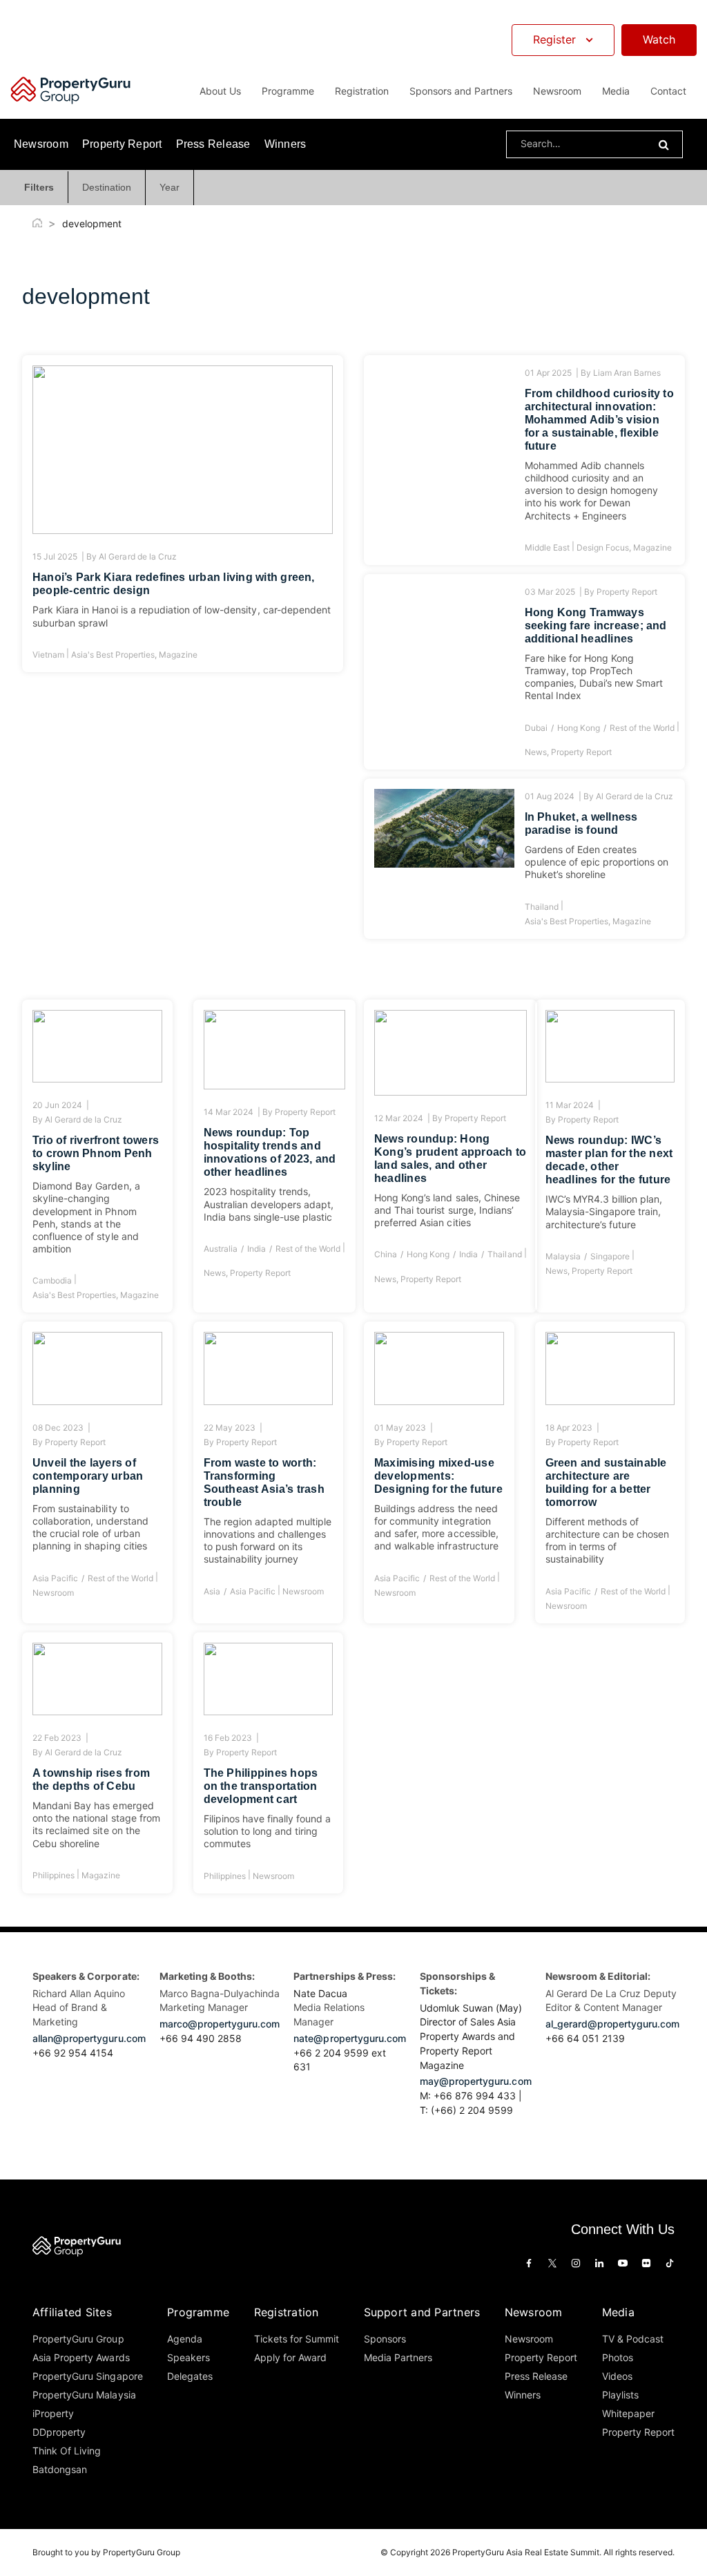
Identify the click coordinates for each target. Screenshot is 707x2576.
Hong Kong (579, 728)
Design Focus (603, 547)
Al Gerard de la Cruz (137, 556)
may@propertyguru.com (476, 2081)
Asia (212, 1591)
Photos (618, 2357)
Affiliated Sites (72, 2312)
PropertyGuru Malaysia (84, 2395)
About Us (220, 91)
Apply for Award (290, 2357)
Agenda (185, 2339)
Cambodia (52, 1280)
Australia (221, 1249)
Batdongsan (60, 2469)
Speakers (188, 2357)
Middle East (547, 547)
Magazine (178, 655)
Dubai (536, 728)
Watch (659, 39)
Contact (668, 91)
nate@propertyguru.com (350, 2038)
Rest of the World (642, 728)
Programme (198, 2312)
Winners (285, 144)
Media (618, 2312)
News (536, 752)
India (256, 1249)
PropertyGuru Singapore (88, 2376)
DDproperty (59, 2432)
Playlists (620, 2395)
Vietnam (48, 655)
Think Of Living (67, 2451)
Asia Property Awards (81, 2357)
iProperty (53, 2413)
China (386, 1254)
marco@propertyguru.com (220, 2024)
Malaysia (563, 1256)
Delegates (190, 2376)
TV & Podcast (633, 2339)
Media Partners (398, 2357)
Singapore (610, 1256)
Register (554, 39)
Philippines (54, 1875)
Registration (287, 2312)
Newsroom (557, 91)
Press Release (213, 144)
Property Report (122, 144)
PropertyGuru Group (78, 2339)
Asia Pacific (55, 1578)
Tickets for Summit (297, 2339)
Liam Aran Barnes (627, 373)
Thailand (542, 907)
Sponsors (385, 2339)
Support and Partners (422, 2312)
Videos (617, 2376)
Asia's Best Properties (113, 655)
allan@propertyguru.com (89, 2038)
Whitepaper (628, 2413)
